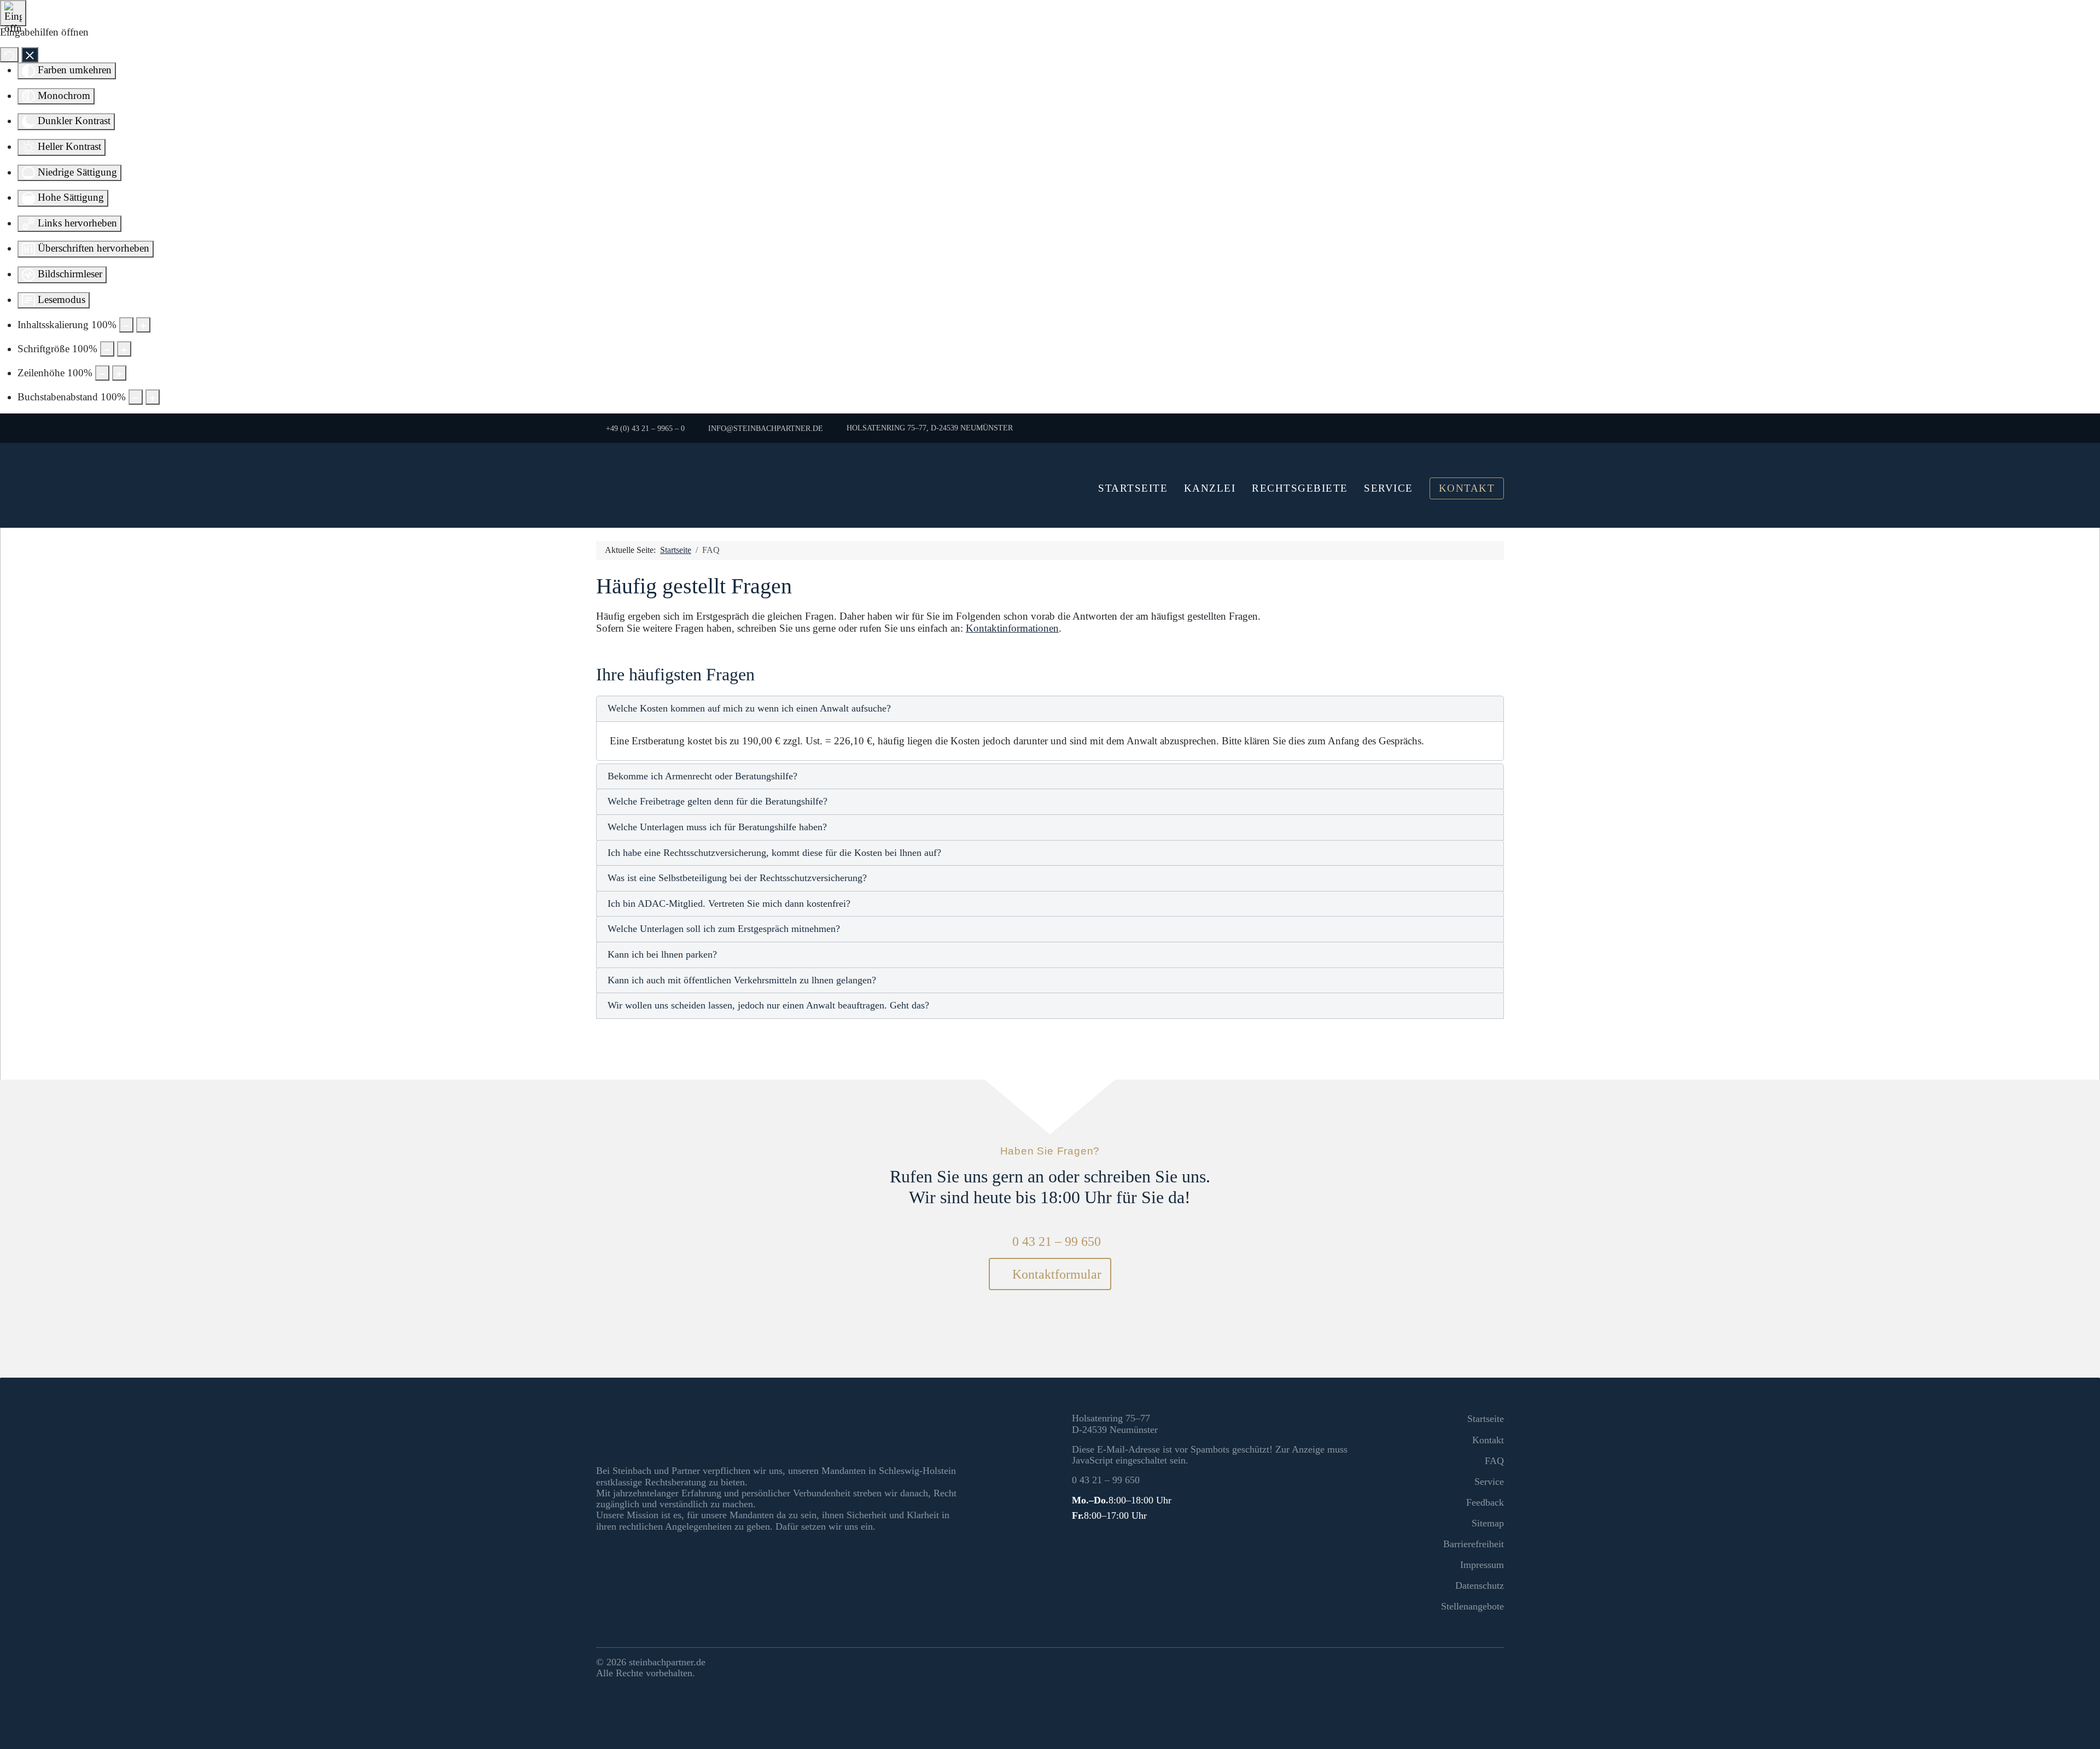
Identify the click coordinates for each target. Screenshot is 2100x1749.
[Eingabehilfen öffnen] (13, 13)
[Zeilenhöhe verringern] (102, 373)
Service (1389, 488)
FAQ (1494, 1461)
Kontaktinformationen (1012, 628)
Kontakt (1467, 488)
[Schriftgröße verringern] (107, 349)
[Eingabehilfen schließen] (30, 55)
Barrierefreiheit (1474, 1544)
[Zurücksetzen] (9, 55)
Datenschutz (1480, 1585)
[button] (1050, 709)
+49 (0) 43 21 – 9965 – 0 (645, 428)
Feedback (1485, 1502)
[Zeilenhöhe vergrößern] (119, 373)
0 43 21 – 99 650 (1056, 1241)
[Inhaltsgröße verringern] (126, 325)
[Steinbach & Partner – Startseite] (744, 485)
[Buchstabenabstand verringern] (136, 397)
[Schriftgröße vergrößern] (124, 349)
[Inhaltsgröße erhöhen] (143, 325)
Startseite (1133, 488)
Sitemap (1488, 1523)
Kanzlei (1210, 488)
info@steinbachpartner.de (765, 428)
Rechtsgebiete (1300, 488)
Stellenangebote (1472, 1606)
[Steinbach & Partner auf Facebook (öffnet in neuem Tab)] (1473, 1664)
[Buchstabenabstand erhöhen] (153, 397)
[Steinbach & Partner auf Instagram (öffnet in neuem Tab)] (1494, 1664)
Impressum (1482, 1565)
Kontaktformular (1055, 1274)
